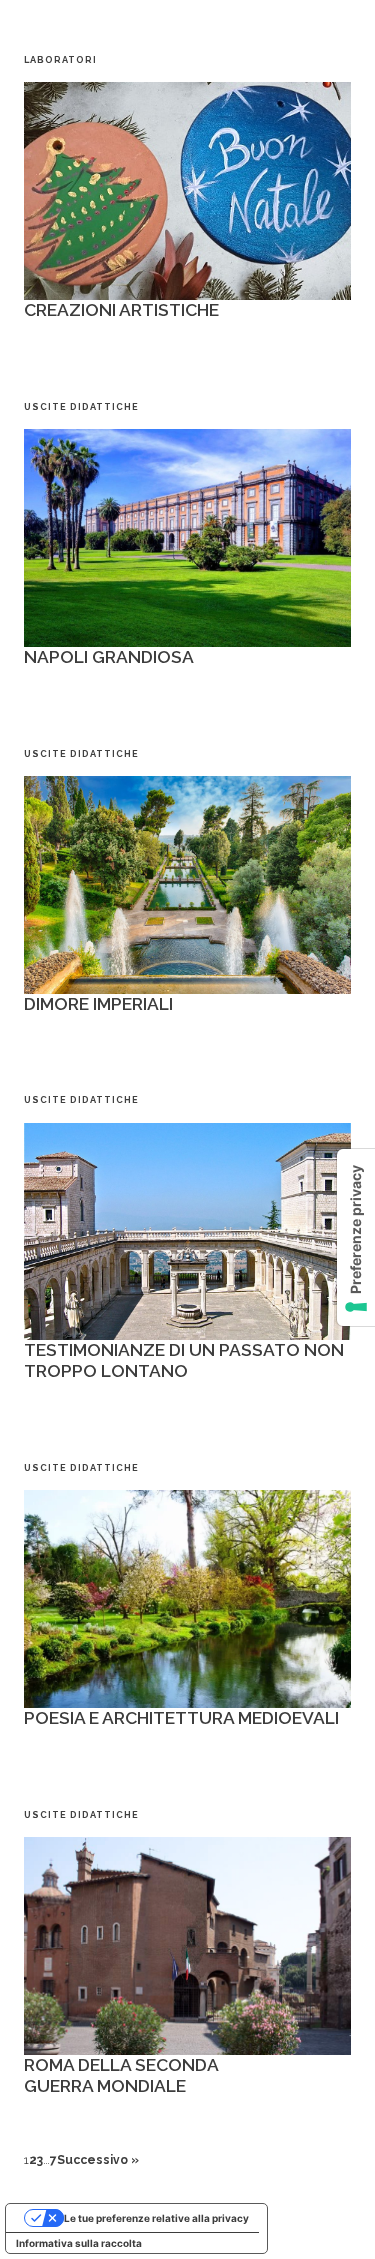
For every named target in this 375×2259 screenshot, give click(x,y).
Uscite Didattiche (81, 406)
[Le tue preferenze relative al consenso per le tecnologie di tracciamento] (356, 1237)
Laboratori (60, 59)
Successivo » (98, 2160)
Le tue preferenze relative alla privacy (156, 2218)
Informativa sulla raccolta (79, 2243)
